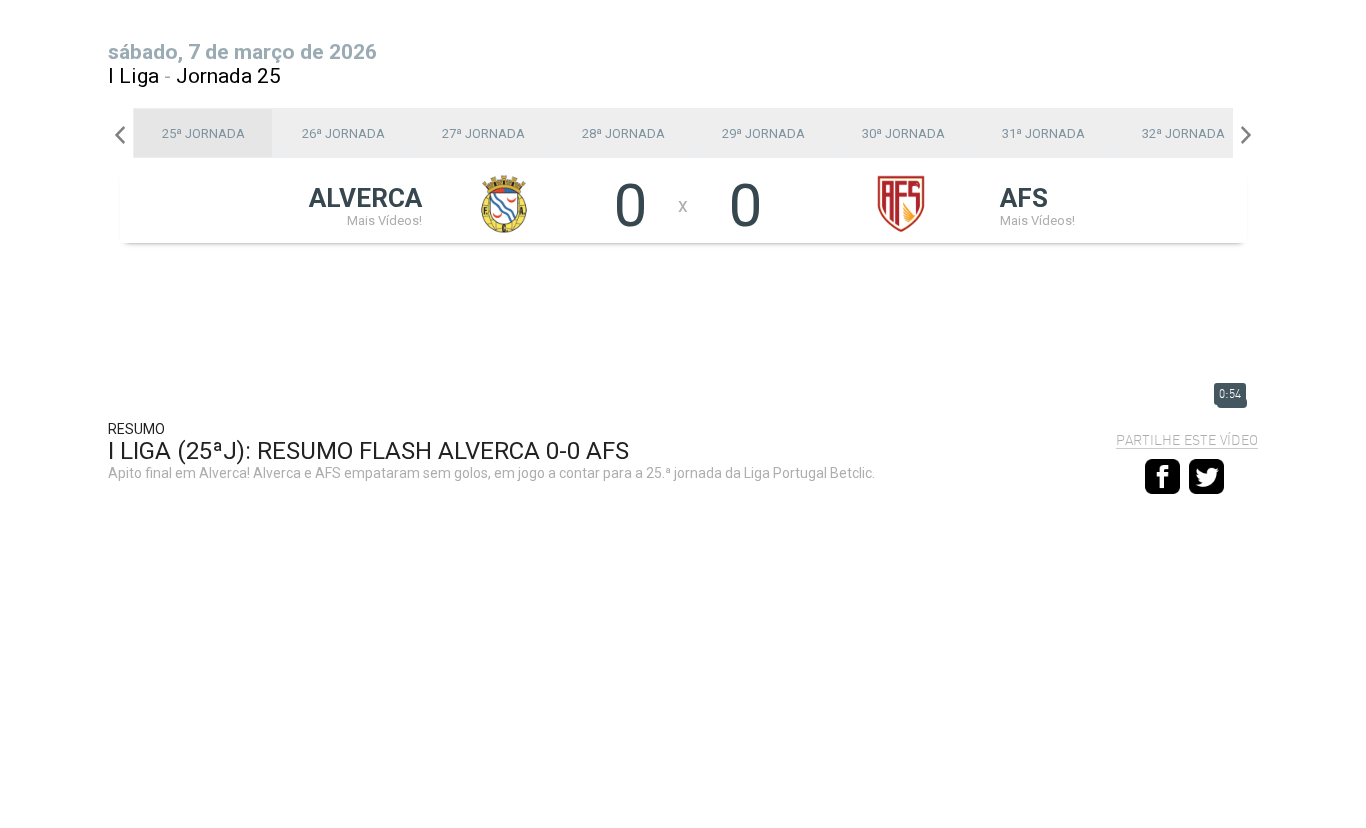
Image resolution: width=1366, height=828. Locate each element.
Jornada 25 (228, 76)
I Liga (133, 76)
